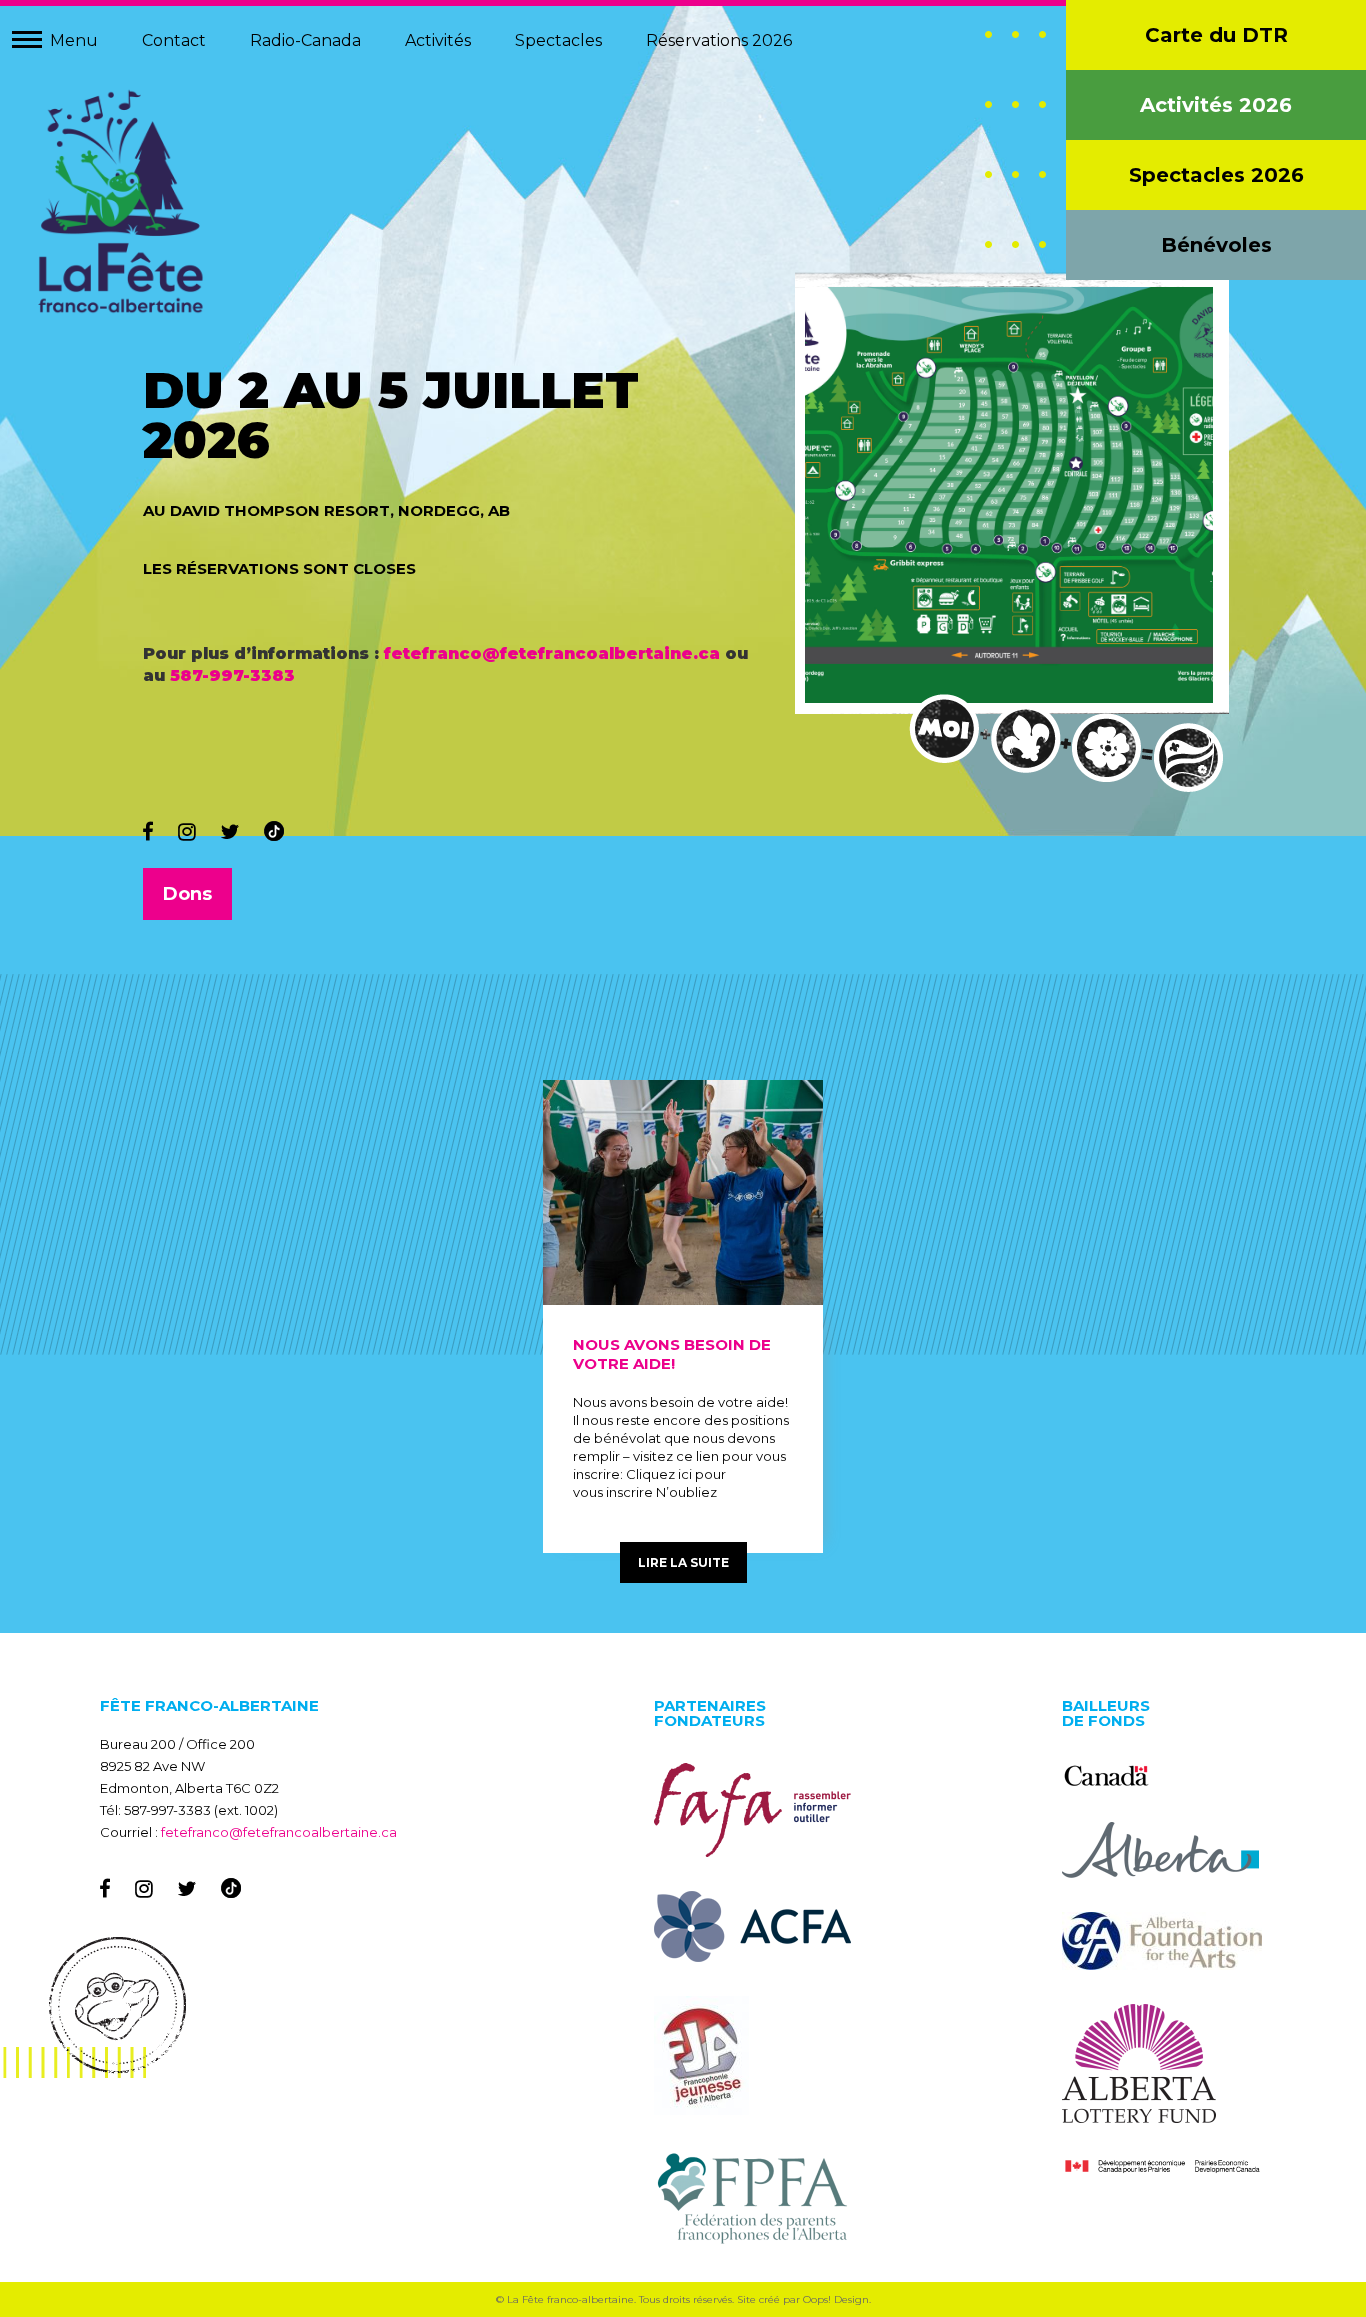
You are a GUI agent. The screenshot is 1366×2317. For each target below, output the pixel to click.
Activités (438, 40)
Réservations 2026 (719, 40)
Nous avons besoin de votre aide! (672, 1354)
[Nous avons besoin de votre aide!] (683, 1192)
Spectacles (558, 40)
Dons (187, 894)
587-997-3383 (232, 675)
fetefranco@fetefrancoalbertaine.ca (552, 653)
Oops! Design (836, 2299)
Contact (174, 40)
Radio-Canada (305, 40)
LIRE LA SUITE (683, 1562)
